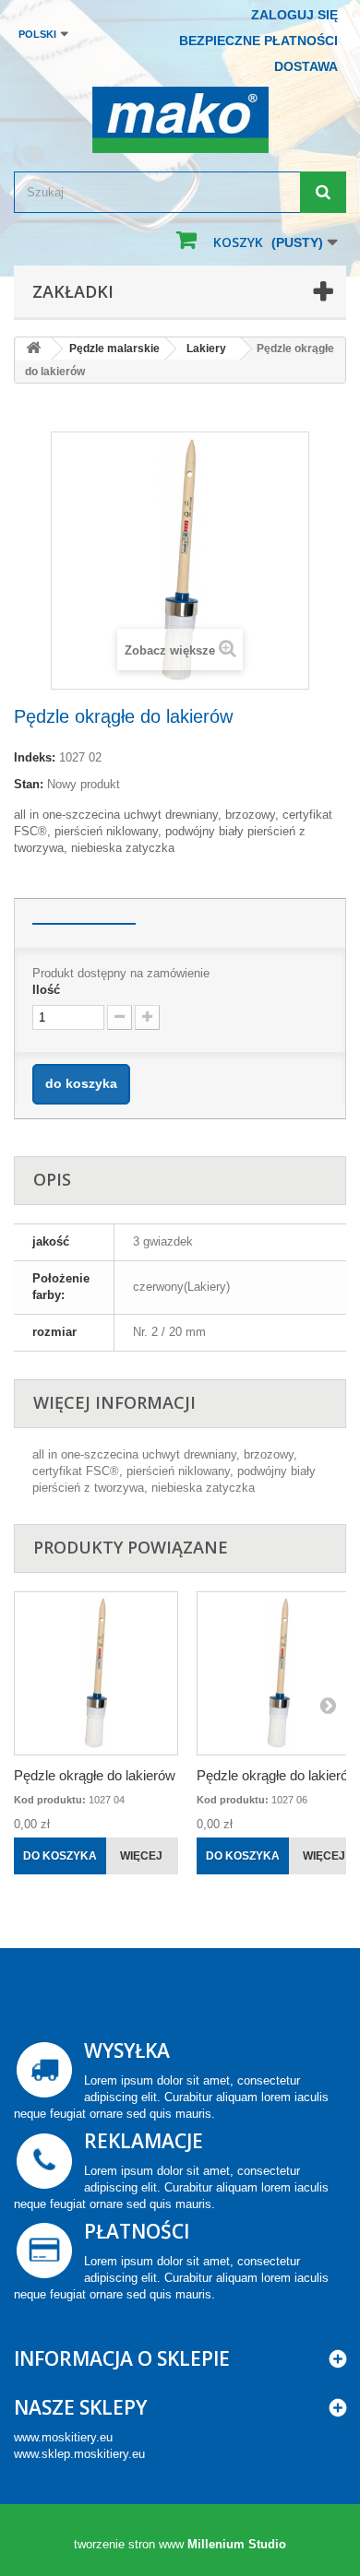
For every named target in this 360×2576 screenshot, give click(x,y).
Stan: (29, 784)
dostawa (306, 66)
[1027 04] (96, 1673)
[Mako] (180, 120)
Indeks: (35, 757)
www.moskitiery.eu (63, 2437)
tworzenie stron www (129, 2544)
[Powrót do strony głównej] (33, 349)
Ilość (46, 990)
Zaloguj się (294, 15)
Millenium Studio (237, 2544)
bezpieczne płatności (258, 41)
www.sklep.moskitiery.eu (79, 2454)
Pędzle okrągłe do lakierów (95, 1775)
